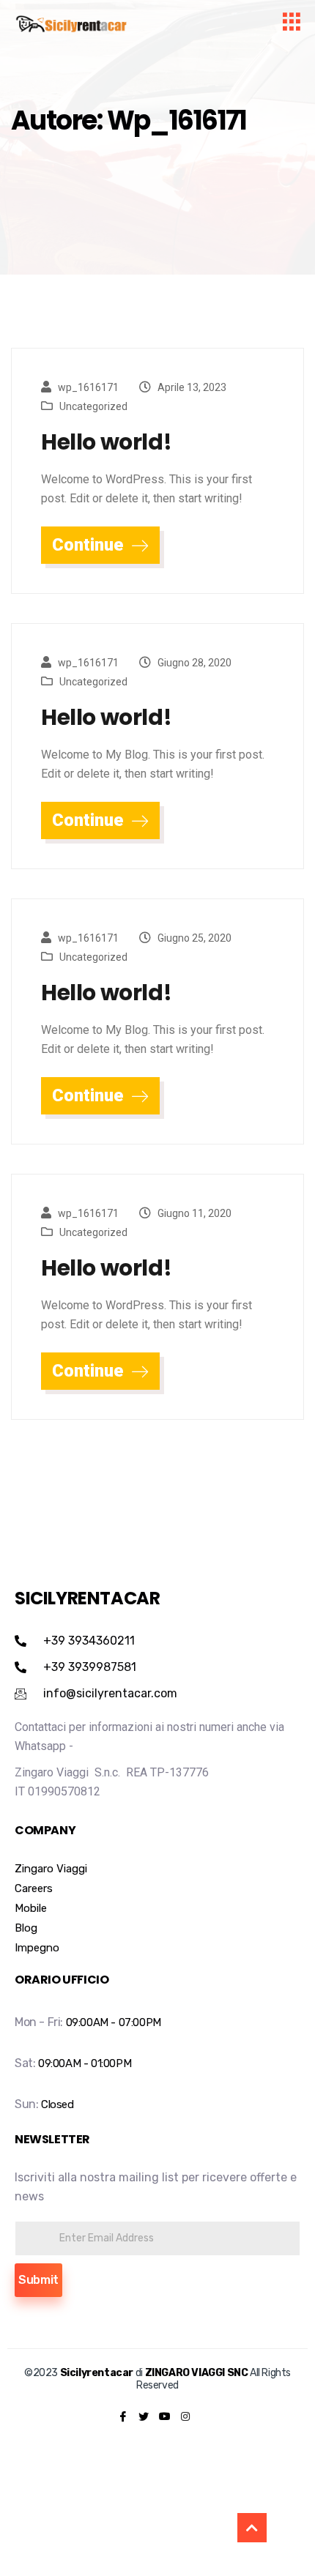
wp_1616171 (88, 387)
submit (38, 2280)
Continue (90, 545)
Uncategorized (93, 406)
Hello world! (106, 442)
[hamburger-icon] (291, 24)
